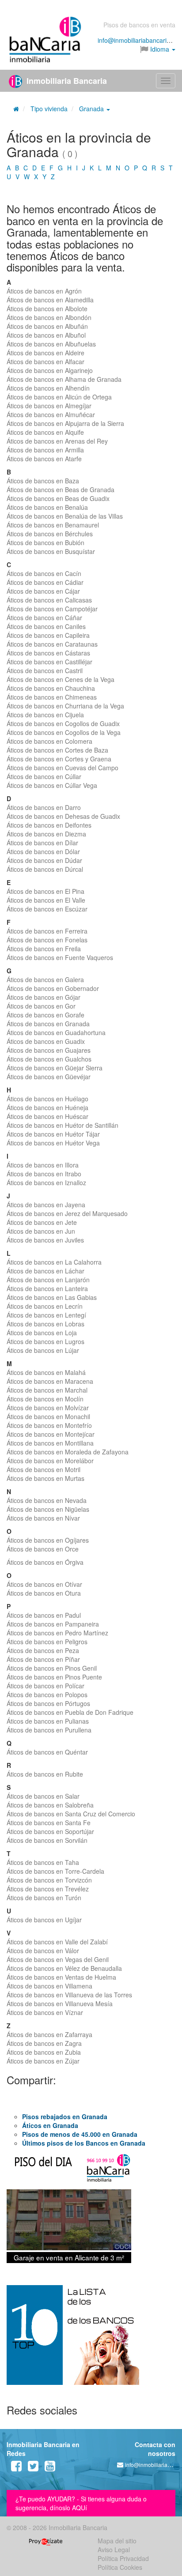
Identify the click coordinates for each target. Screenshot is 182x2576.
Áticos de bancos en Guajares (49, 1050)
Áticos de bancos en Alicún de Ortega (59, 397)
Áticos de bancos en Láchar (45, 1271)
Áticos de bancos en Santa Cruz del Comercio (71, 1814)
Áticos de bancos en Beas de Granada (61, 490)
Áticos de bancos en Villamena (49, 1986)
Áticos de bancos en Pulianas (48, 1721)
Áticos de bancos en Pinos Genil (52, 1668)
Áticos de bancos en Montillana (50, 1443)
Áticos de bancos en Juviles (45, 1240)
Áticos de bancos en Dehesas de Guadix (63, 816)
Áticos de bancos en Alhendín (48, 388)
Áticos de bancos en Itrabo (44, 1174)
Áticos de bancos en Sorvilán (47, 1840)
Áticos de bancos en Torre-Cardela (55, 1871)
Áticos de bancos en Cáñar (44, 618)
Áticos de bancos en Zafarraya (49, 2034)
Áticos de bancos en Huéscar (47, 1116)
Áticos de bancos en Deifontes (49, 825)
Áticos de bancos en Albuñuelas (51, 344)
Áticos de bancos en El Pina (45, 891)
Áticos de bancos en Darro (44, 807)
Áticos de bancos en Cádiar (45, 582)
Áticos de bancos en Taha (43, 1862)
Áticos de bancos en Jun (41, 1231)
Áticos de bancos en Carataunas (52, 644)
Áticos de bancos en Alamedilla (50, 300)
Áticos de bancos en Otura (44, 1593)
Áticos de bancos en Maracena (50, 1381)
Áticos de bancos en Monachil (48, 1416)
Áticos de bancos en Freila (44, 949)
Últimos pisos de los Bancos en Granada (84, 2143)
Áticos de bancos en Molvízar (48, 1408)
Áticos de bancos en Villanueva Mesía (60, 2004)
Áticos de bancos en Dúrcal (45, 869)
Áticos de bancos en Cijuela (45, 715)
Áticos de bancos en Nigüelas (48, 1509)
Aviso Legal (114, 2550)
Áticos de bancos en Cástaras (48, 653)
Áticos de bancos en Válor (43, 1951)
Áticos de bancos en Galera (45, 979)
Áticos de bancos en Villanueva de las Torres (69, 1995)
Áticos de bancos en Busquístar (51, 551)
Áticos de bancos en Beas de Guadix (58, 498)
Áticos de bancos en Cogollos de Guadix (63, 723)
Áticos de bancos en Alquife (45, 432)
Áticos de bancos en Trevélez (48, 1889)
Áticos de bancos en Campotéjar (52, 609)
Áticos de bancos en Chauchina (51, 688)
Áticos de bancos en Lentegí (46, 1315)
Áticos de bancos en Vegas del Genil (58, 1959)
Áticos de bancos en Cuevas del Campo (63, 768)
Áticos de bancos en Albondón (49, 317)
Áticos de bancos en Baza (43, 481)
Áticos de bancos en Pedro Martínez (57, 1633)
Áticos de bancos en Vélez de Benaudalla (64, 1968)
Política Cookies (120, 2567)
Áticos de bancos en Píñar (43, 1659)
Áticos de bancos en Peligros (47, 1642)
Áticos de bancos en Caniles (46, 626)
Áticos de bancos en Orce (43, 1549)
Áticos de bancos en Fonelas (47, 940)
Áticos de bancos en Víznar (45, 2012)
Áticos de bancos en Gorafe (45, 1015)
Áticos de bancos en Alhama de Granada (64, 379)
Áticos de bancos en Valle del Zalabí (57, 1942)
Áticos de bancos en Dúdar (44, 860)
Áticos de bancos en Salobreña (50, 1805)
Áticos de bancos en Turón (44, 1898)
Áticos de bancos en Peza (43, 1650)
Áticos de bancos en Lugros (45, 1341)
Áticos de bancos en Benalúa (47, 507)
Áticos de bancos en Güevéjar (49, 1077)
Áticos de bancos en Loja (42, 1333)
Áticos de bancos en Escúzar (47, 909)
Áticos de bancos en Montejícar (51, 1434)
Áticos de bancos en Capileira (48, 635)
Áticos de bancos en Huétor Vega (53, 1143)
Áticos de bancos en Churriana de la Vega (65, 706)
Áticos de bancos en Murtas (45, 1478)
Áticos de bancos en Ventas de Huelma (61, 1977)
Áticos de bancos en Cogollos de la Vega (64, 732)
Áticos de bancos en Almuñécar (51, 414)
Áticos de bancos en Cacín (44, 573)
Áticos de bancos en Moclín (45, 1399)
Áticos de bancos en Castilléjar (49, 662)
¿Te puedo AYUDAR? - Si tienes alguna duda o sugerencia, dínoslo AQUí (81, 2503)
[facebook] (16, 2468)
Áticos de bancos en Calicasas (49, 600)
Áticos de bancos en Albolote (47, 309)
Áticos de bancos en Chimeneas (52, 697)
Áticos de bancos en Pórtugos (48, 1703)
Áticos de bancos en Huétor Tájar (53, 1134)
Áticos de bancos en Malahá (46, 1372)
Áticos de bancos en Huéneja (47, 1107)
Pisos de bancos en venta (139, 25)
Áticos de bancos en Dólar (43, 851)
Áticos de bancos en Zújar (43, 2061)
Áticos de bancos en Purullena (49, 1730)
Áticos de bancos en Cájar (43, 591)
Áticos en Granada (50, 2125)
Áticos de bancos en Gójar (44, 997)
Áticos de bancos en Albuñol (46, 335)
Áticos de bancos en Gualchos (49, 1059)
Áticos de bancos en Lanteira (47, 1288)
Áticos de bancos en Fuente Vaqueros (60, 957)
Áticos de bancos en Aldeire (45, 353)
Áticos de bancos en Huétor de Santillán (63, 1125)
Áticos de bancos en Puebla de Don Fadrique (70, 1712)
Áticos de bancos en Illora (43, 1165)
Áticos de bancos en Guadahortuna (56, 1032)
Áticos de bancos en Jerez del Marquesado (67, 1213)
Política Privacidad (123, 2558)
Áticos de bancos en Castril (45, 670)
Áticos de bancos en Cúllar (44, 776)
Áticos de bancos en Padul (44, 1615)
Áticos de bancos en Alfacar (45, 362)
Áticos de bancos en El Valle (46, 900)
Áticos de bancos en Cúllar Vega (52, 785)
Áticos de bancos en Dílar (42, 843)
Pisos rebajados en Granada (65, 2117)
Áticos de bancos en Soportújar (50, 1831)
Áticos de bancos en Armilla (45, 450)
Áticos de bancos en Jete (42, 1222)
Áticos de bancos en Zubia (44, 2052)
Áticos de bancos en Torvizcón (49, 1880)
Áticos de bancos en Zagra (44, 2043)
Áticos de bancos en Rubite (45, 1774)
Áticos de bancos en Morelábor (50, 1461)
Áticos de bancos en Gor (41, 1006)
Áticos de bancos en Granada (48, 1024)
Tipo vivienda (49, 109)
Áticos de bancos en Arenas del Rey (57, 441)
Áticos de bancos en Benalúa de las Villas (65, 516)
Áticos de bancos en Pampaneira (53, 1624)
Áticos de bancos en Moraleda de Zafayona (68, 1452)
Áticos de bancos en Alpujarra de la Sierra (65, 423)
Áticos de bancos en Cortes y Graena (59, 759)
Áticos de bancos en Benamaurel (53, 525)
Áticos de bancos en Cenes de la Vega (61, 679)
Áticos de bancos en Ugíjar (44, 1920)
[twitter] (33, 2468)
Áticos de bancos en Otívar (44, 1584)
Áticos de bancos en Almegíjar (49, 406)
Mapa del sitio (117, 2541)
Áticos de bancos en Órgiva (45, 1562)
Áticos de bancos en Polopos (47, 1695)
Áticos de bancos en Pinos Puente (54, 1677)
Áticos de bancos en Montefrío (49, 1425)
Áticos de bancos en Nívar (43, 1518)
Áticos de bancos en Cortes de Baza (57, 750)
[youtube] (50, 2468)
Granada (92, 109)
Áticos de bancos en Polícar (45, 1686)
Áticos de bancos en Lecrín (45, 1306)
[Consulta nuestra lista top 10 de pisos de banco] (91, 2340)
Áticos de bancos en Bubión (45, 542)
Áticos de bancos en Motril (44, 1469)
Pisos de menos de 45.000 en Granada (80, 2134)
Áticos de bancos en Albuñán (47, 326)
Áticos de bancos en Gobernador (53, 988)
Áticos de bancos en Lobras (45, 1324)
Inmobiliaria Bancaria (66, 81)
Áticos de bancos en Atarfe (44, 459)
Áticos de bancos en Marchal (47, 1390)
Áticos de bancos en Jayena (46, 1205)
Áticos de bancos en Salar (43, 1796)
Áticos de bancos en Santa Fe (49, 1823)
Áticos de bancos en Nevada (47, 1500)
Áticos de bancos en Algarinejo (50, 370)
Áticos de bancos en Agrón (44, 291)
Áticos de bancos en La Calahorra (54, 1262)
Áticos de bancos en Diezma (46, 834)
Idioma (160, 49)
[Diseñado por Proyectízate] (46, 2541)
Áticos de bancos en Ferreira (47, 931)
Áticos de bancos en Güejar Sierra (55, 1068)
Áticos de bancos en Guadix (46, 1041)
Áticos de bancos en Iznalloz (46, 1183)
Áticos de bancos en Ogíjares (48, 1540)
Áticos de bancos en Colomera (49, 741)
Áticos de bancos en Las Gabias (52, 1297)
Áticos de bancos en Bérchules (50, 534)
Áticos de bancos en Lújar (43, 1350)
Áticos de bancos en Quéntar (47, 1752)
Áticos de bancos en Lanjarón (48, 1280)
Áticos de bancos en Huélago (47, 1099)
